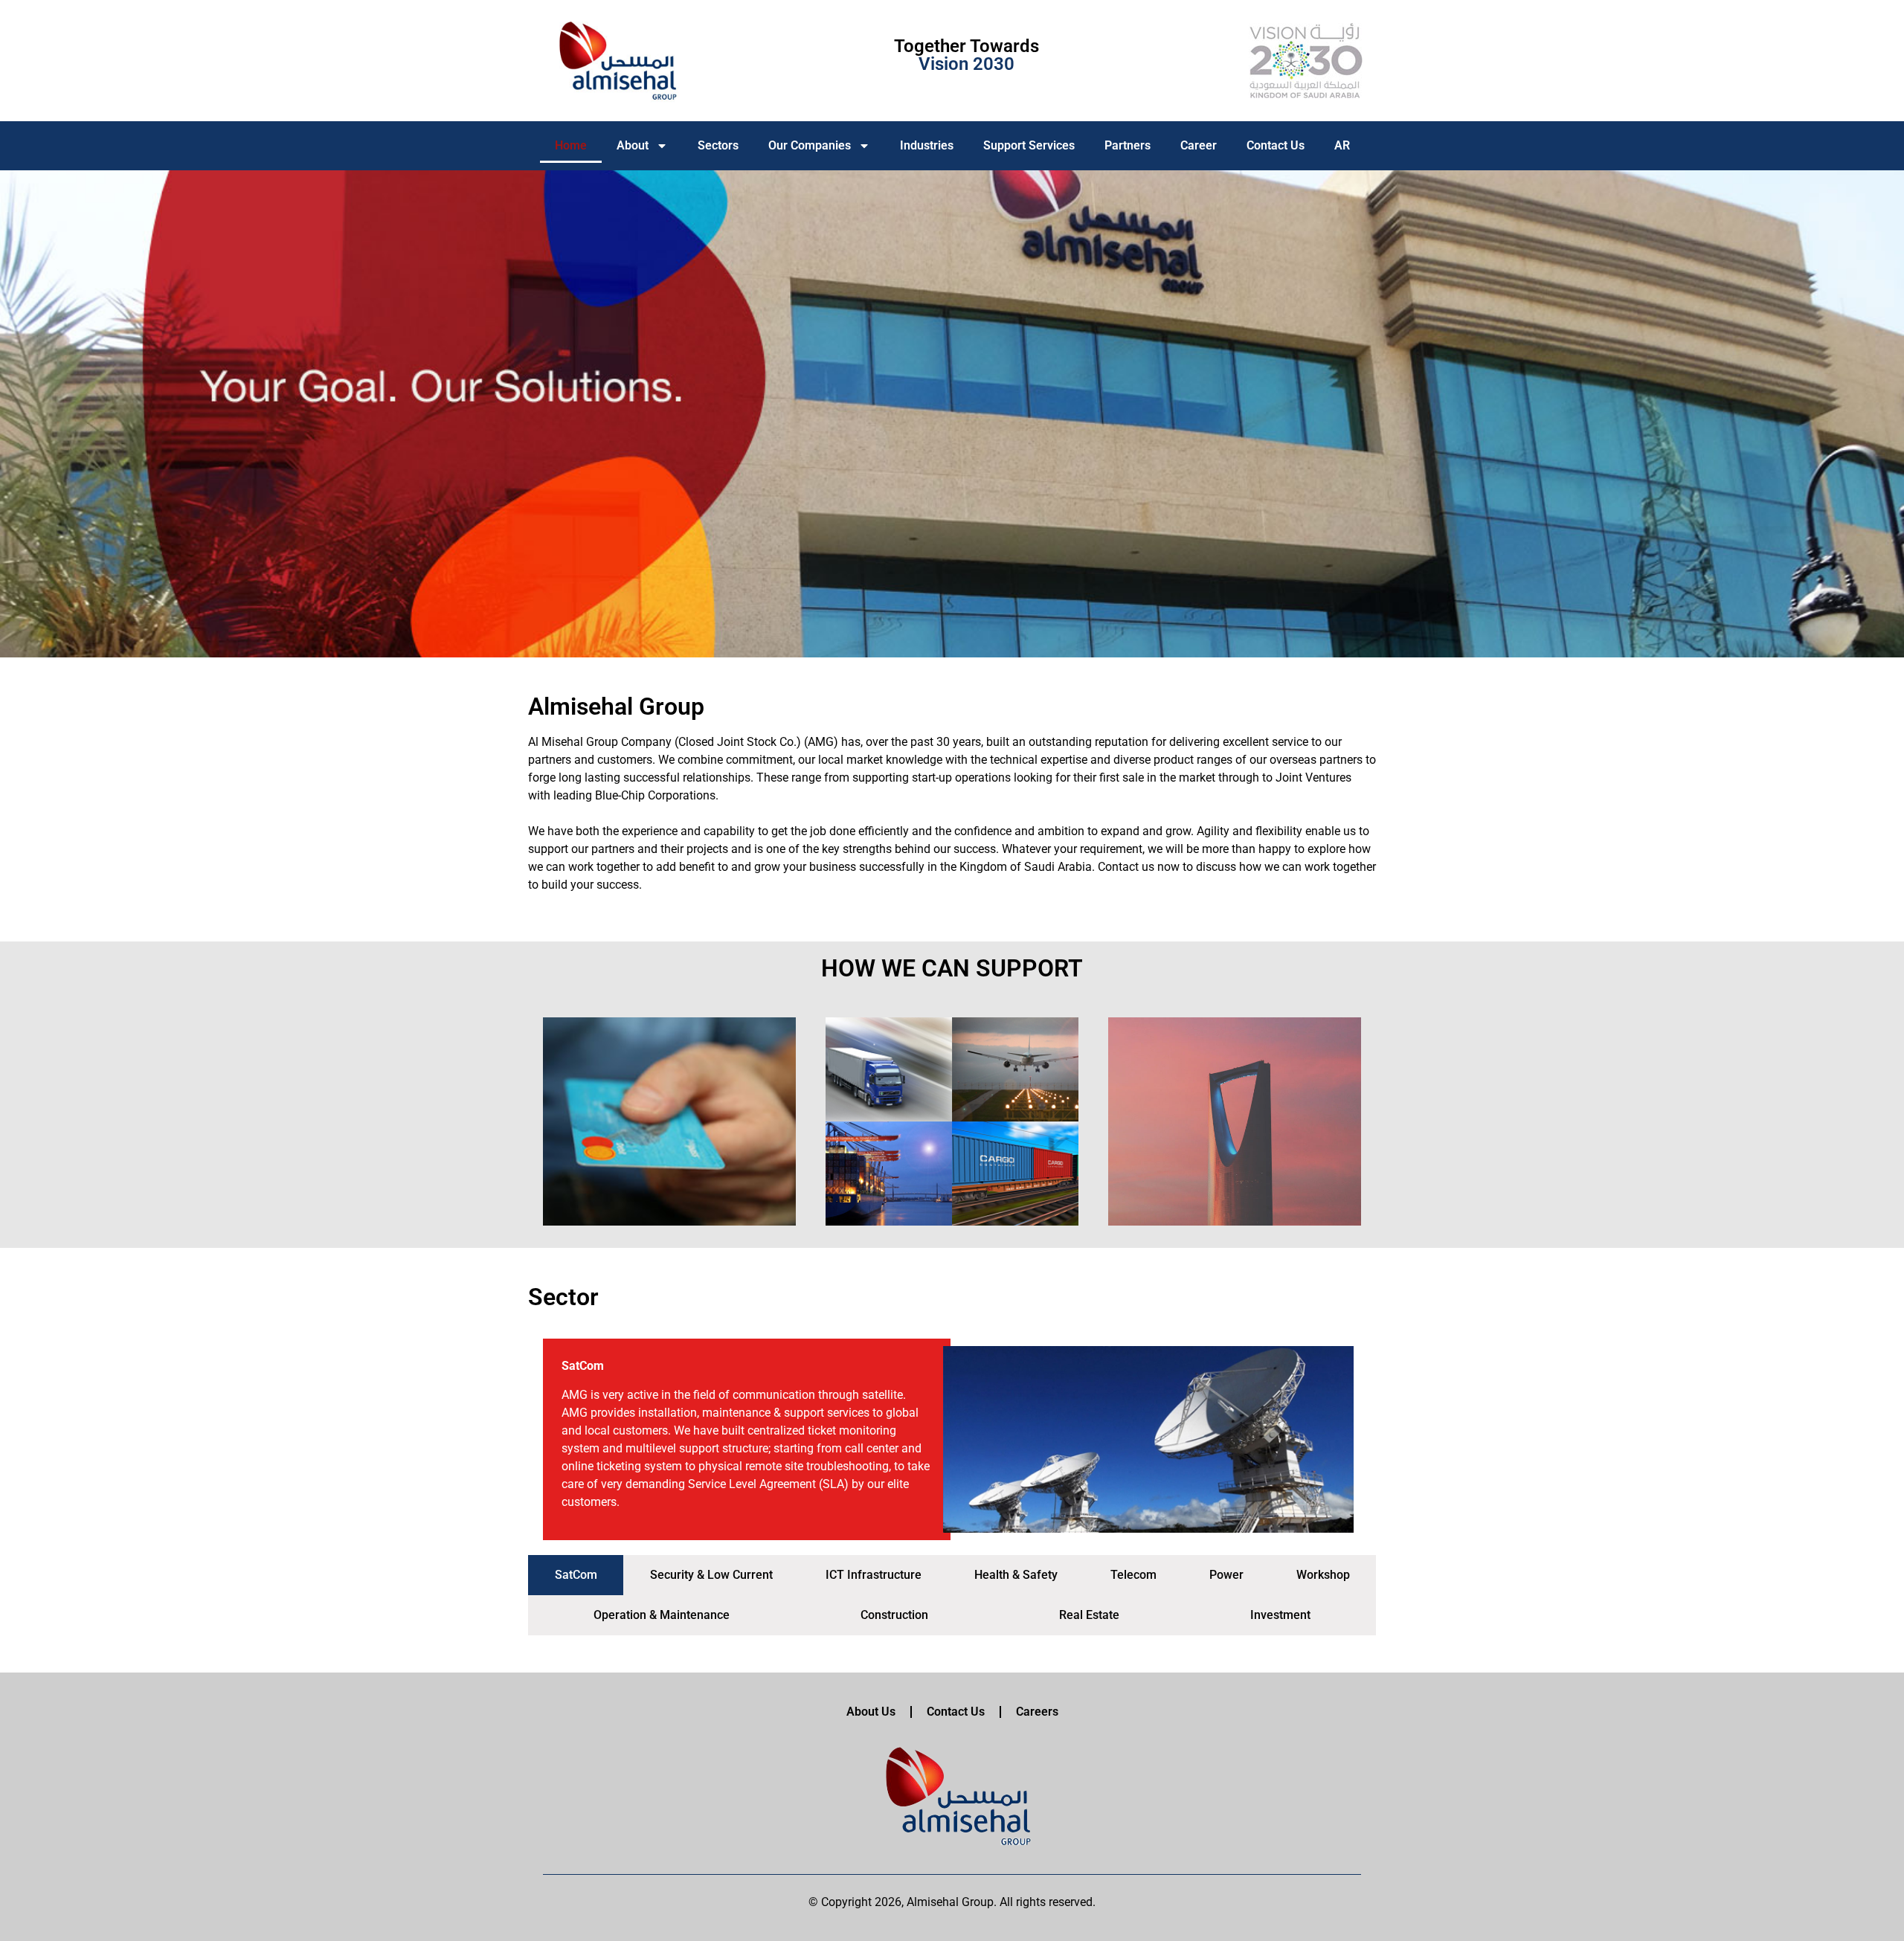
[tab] (576, 1575)
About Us (871, 1712)
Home (571, 145)
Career (1199, 145)
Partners (1128, 145)
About (633, 145)
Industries (927, 145)
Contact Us (1276, 145)
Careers (1037, 1712)
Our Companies (810, 145)
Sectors (718, 145)
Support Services (1029, 145)
